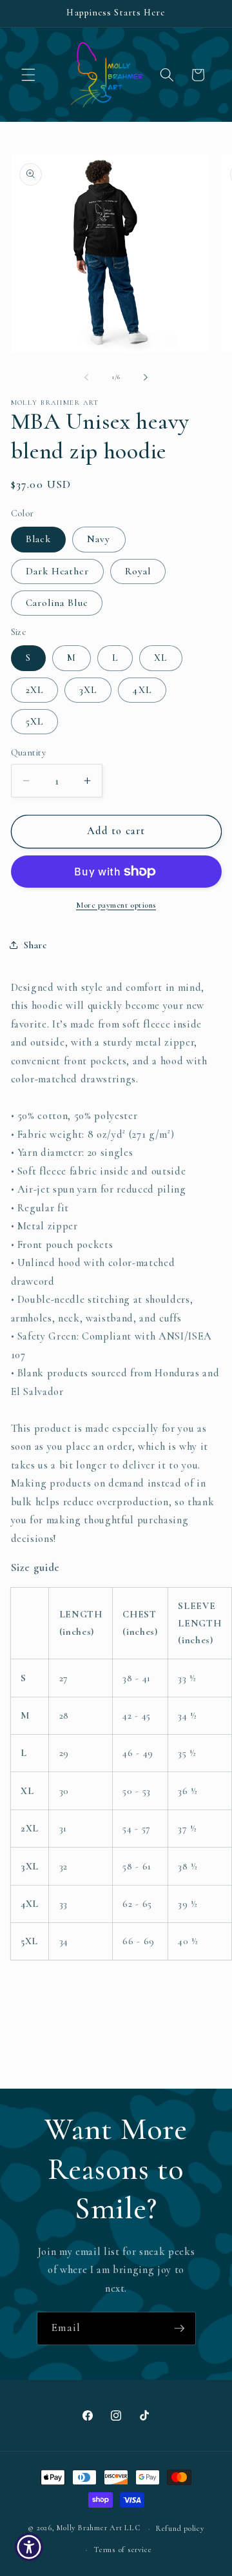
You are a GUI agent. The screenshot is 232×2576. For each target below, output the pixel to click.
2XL (34, 690)
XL (160, 658)
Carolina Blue (57, 603)
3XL (88, 690)
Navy (99, 539)
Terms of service (122, 2550)
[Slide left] (86, 377)
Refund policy (180, 2528)
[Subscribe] (179, 2328)
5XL (34, 721)
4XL (142, 690)
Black (39, 539)
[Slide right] (146, 377)
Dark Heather (57, 571)
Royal (138, 571)
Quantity (29, 753)
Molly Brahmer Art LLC (98, 2528)
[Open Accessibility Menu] (29, 2547)
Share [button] (35, 945)
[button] (28, 75)
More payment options (116, 905)
